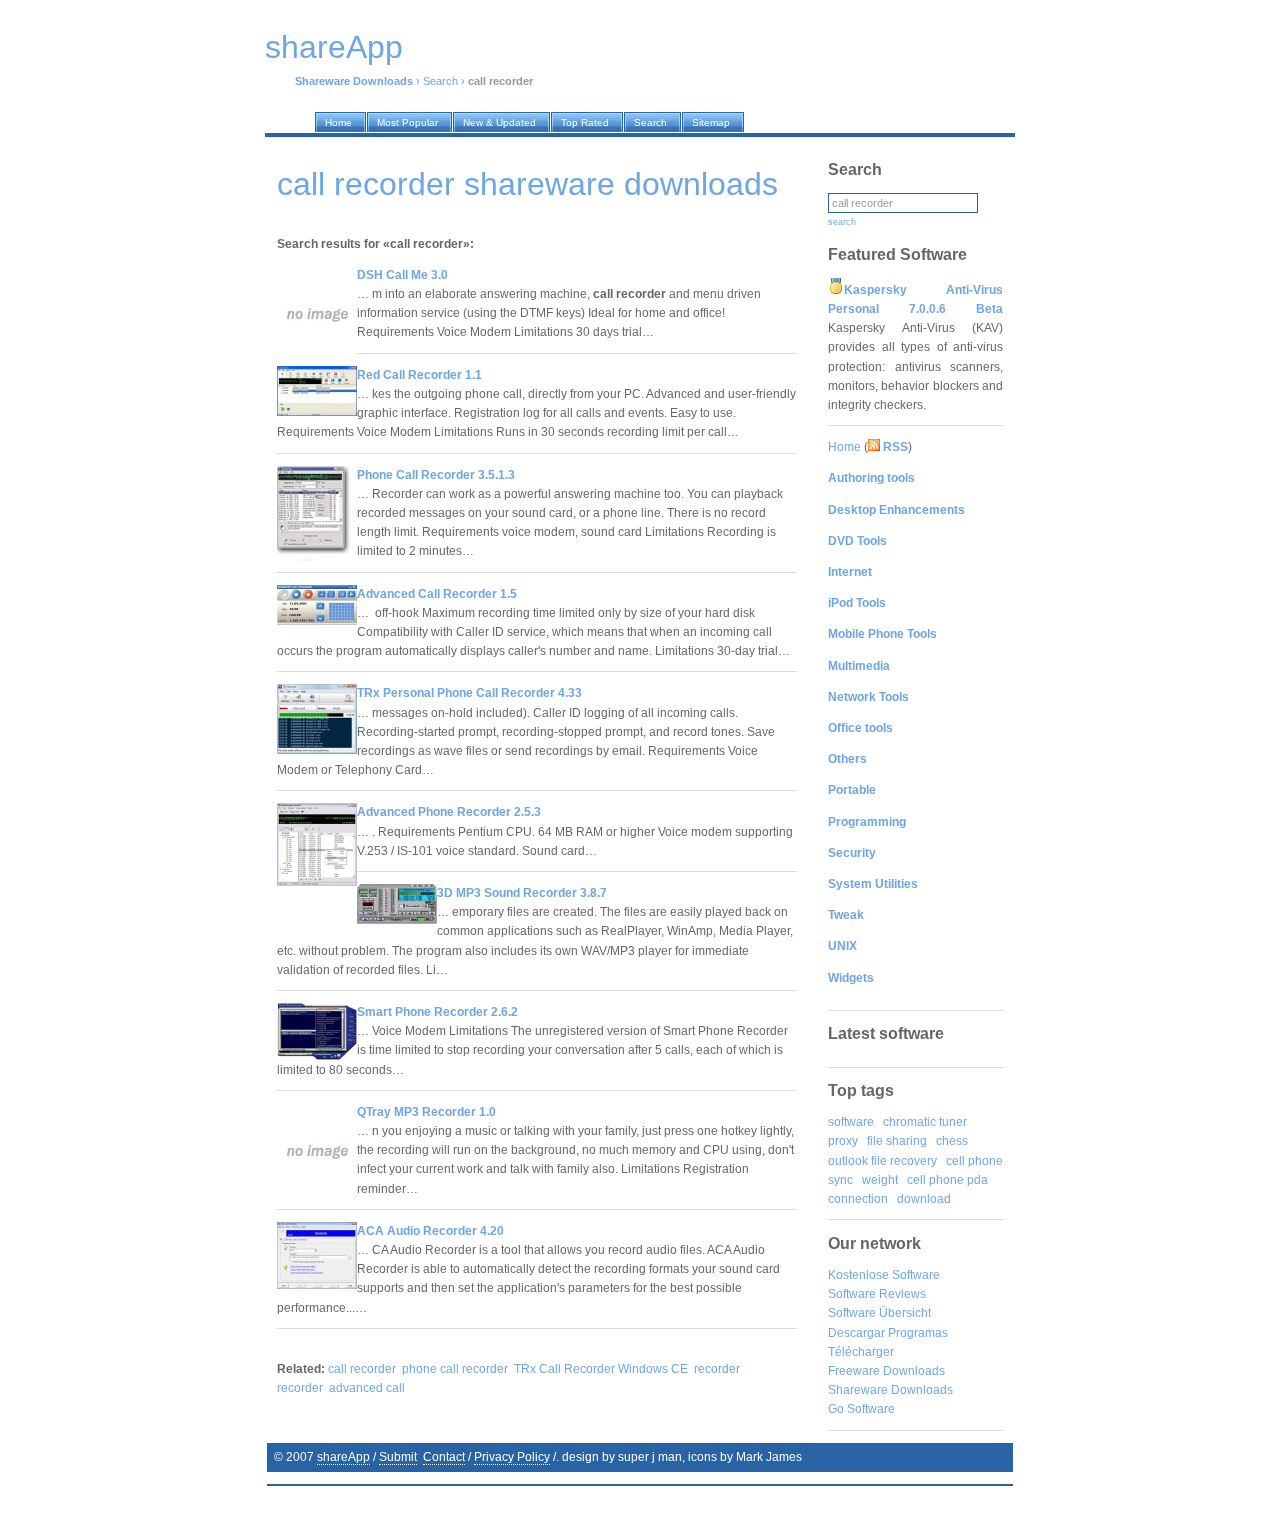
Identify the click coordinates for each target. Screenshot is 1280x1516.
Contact (444, 1457)
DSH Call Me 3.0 (402, 275)
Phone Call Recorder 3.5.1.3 (436, 475)
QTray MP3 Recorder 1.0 (426, 1112)
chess (952, 1141)
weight (880, 1180)
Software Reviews (877, 1294)
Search (440, 81)
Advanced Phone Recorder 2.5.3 (449, 812)
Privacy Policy (512, 1457)
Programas (918, 1333)
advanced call (367, 1388)
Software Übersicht (879, 1313)
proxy (843, 1141)
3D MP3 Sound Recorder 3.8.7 (522, 893)
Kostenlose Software (884, 1275)
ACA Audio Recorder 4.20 (430, 1231)
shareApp (343, 1457)
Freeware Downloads (886, 1371)
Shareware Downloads (890, 1390)
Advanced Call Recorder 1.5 (437, 594)
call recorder (362, 1369)
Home (844, 447)
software (851, 1122)
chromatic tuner (925, 1122)
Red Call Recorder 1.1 (419, 375)
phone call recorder (455, 1369)
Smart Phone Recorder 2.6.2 (437, 1012)
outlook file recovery (882, 1161)
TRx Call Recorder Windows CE (601, 1369)
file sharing (897, 1141)
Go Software (861, 1409)
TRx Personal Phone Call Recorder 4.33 (469, 693)
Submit (398, 1457)
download (924, 1199)
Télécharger (861, 1352)
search (842, 222)
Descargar (856, 1333)
